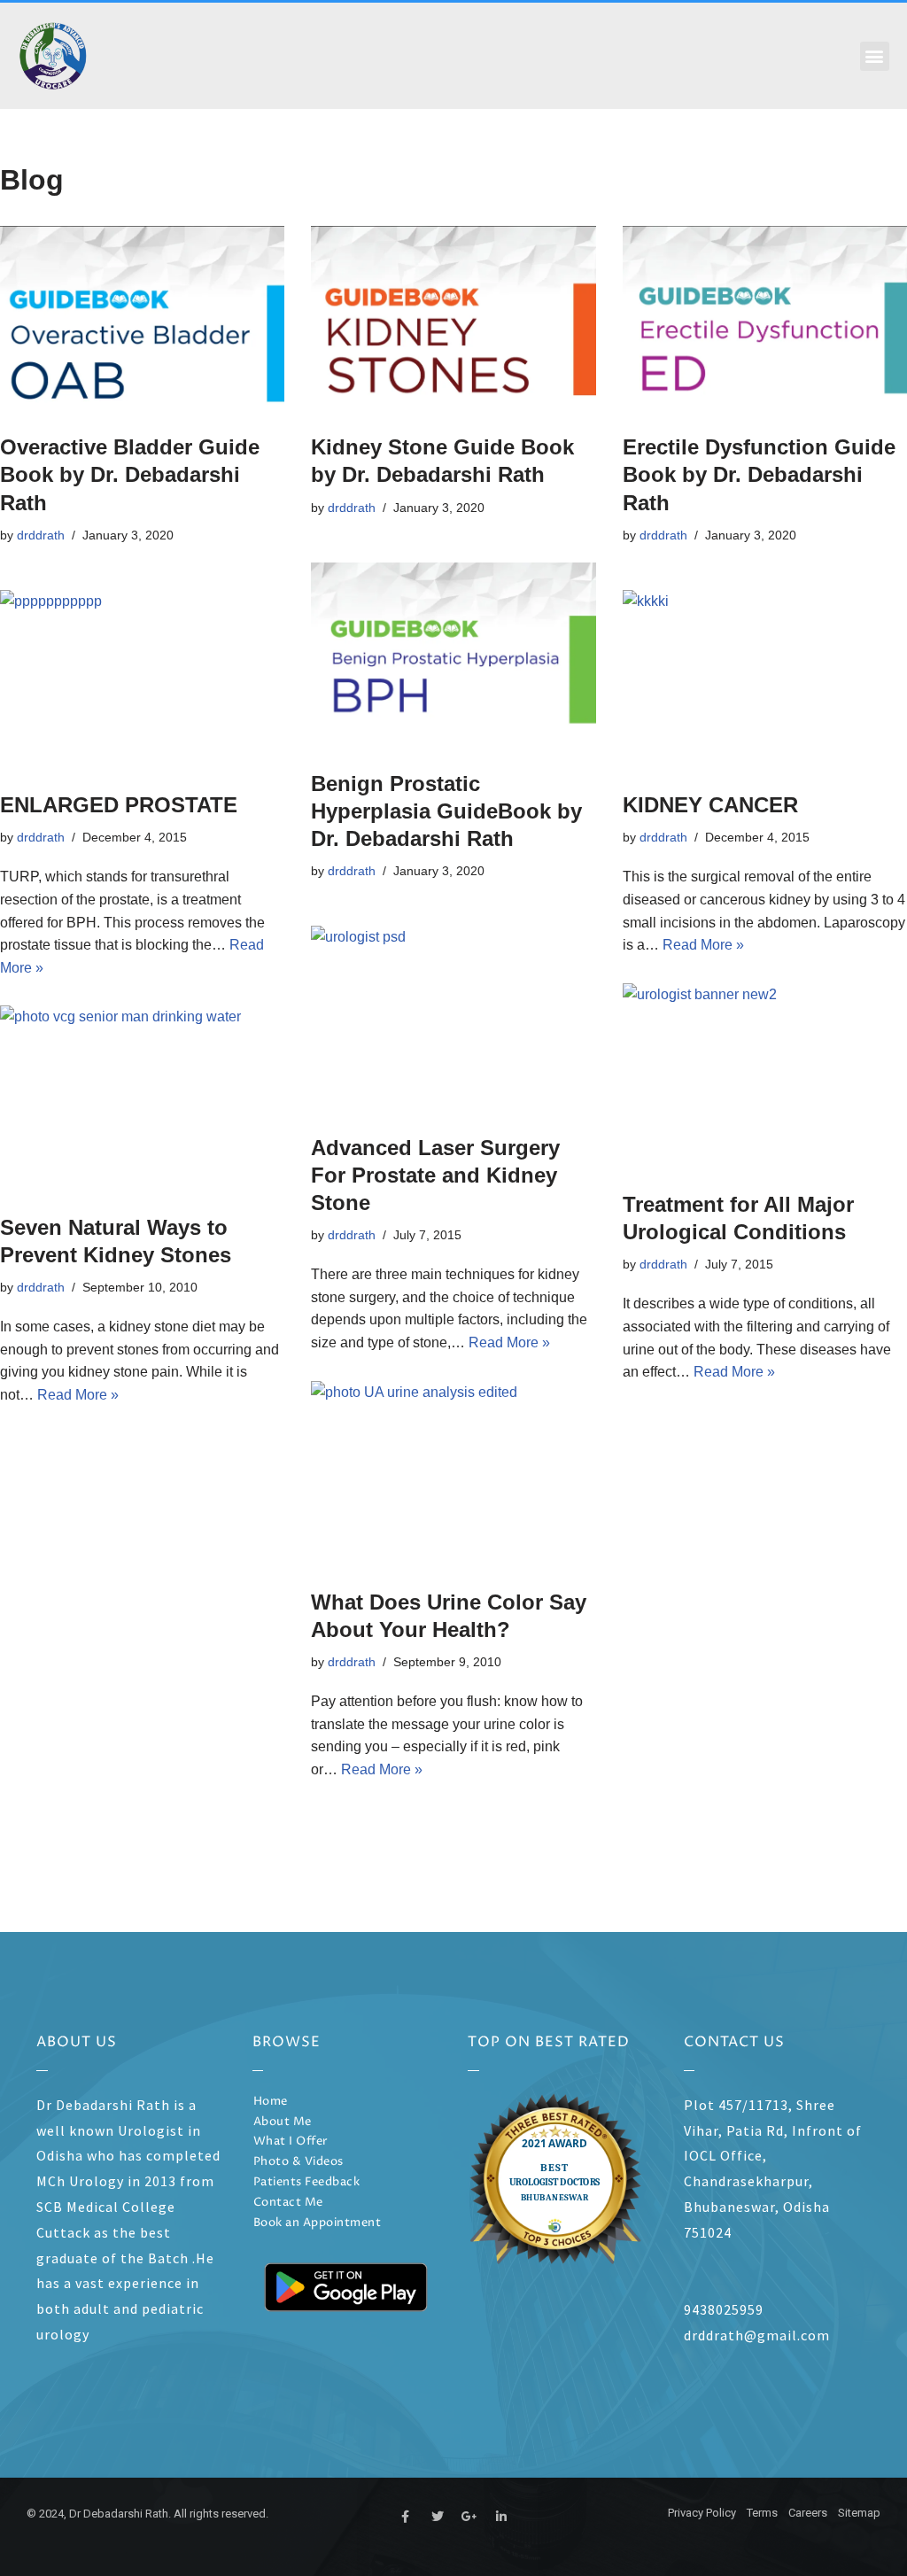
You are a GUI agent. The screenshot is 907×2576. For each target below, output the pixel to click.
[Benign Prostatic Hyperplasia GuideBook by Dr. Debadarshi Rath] (453, 657)
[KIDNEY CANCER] (765, 682)
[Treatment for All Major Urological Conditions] (765, 1078)
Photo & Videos (298, 2162)
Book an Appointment (318, 2223)
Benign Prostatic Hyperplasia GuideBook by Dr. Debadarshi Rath (446, 811)
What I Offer (291, 2141)
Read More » (703, 945)
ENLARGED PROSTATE (119, 805)
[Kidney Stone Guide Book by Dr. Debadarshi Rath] (453, 321)
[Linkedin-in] (501, 2517)
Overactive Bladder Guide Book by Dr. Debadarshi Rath (130, 474)
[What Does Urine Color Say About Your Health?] (453, 1476)
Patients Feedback (307, 2182)
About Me (283, 2122)
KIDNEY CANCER (710, 805)
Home (271, 2102)
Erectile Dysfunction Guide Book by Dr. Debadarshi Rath (759, 474)
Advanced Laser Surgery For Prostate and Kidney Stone (435, 1175)
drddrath (41, 535)
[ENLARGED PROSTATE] (142, 682)
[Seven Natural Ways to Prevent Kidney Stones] (142, 1100)
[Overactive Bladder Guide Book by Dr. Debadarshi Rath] (142, 321)
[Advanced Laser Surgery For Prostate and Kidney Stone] (453, 1020)
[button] (875, 56)
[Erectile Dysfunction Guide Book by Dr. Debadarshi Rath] (765, 321)
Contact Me (288, 2203)
